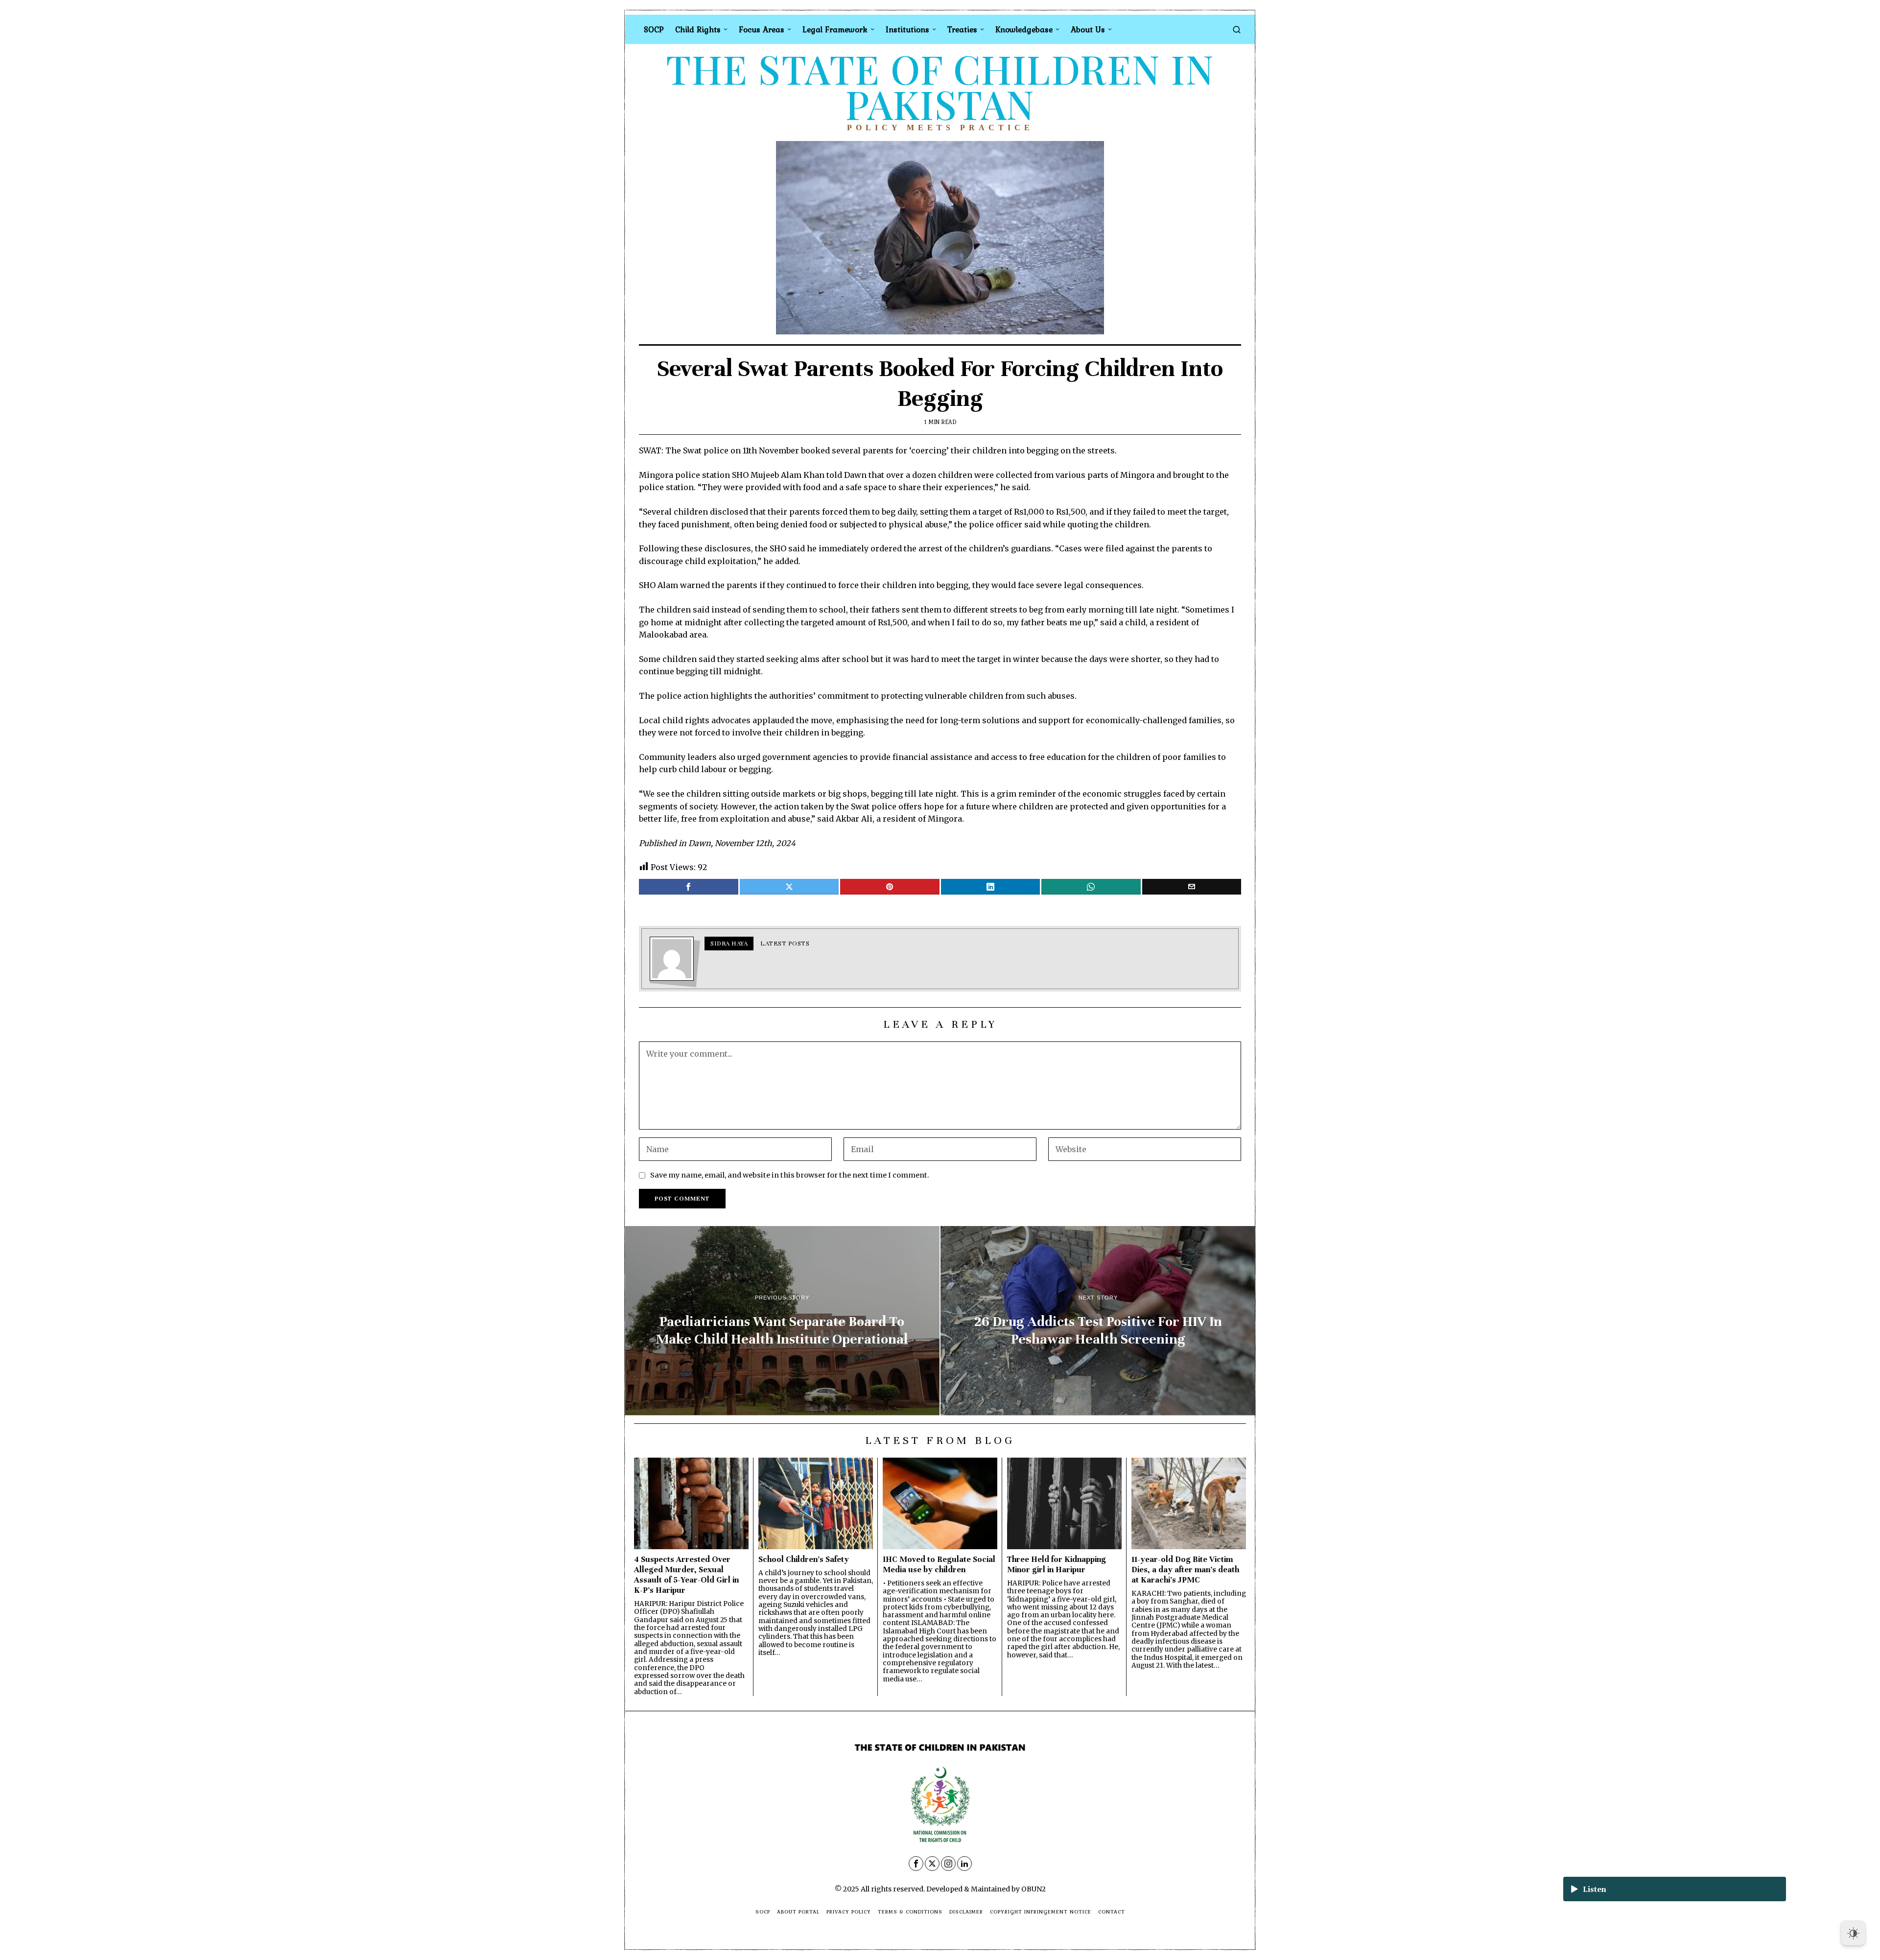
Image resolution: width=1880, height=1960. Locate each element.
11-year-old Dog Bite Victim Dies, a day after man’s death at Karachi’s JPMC (1185, 1570)
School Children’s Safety (804, 1559)
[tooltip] (689, 887)
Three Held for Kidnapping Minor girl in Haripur (1057, 1564)
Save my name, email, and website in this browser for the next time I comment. (790, 1175)
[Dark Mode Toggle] (1853, 1933)
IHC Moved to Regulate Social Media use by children (939, 1564)
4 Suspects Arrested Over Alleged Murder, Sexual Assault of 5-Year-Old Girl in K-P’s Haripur (686, 1575)
